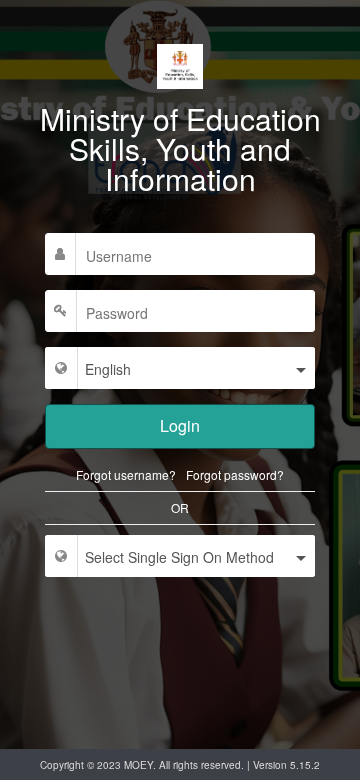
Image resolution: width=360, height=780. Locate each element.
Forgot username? (126, 475)
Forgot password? (235, 475)
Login (180, 425)
